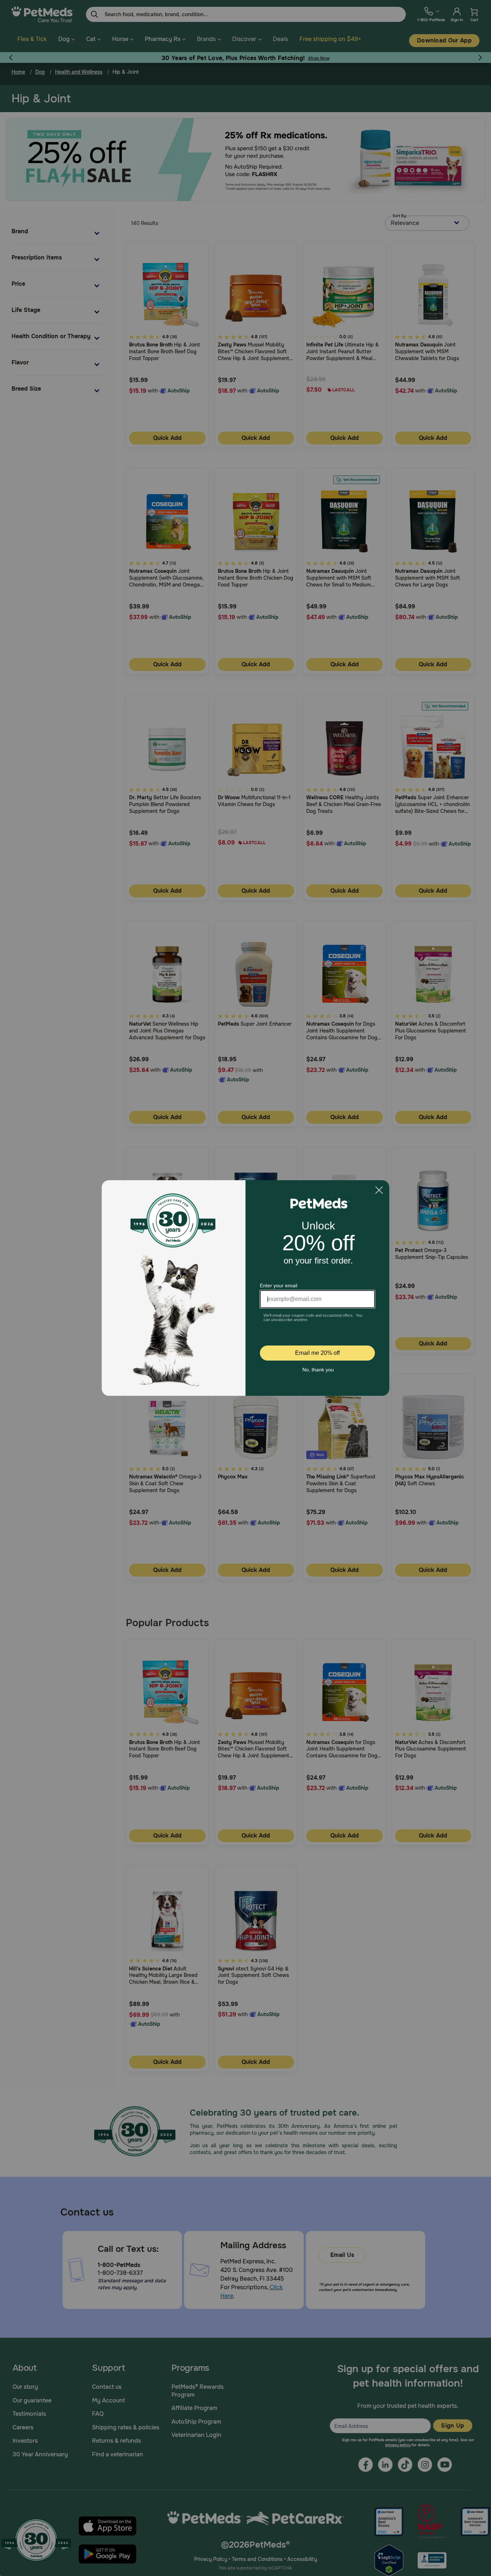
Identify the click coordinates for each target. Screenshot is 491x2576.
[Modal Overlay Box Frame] (245, 1288)
